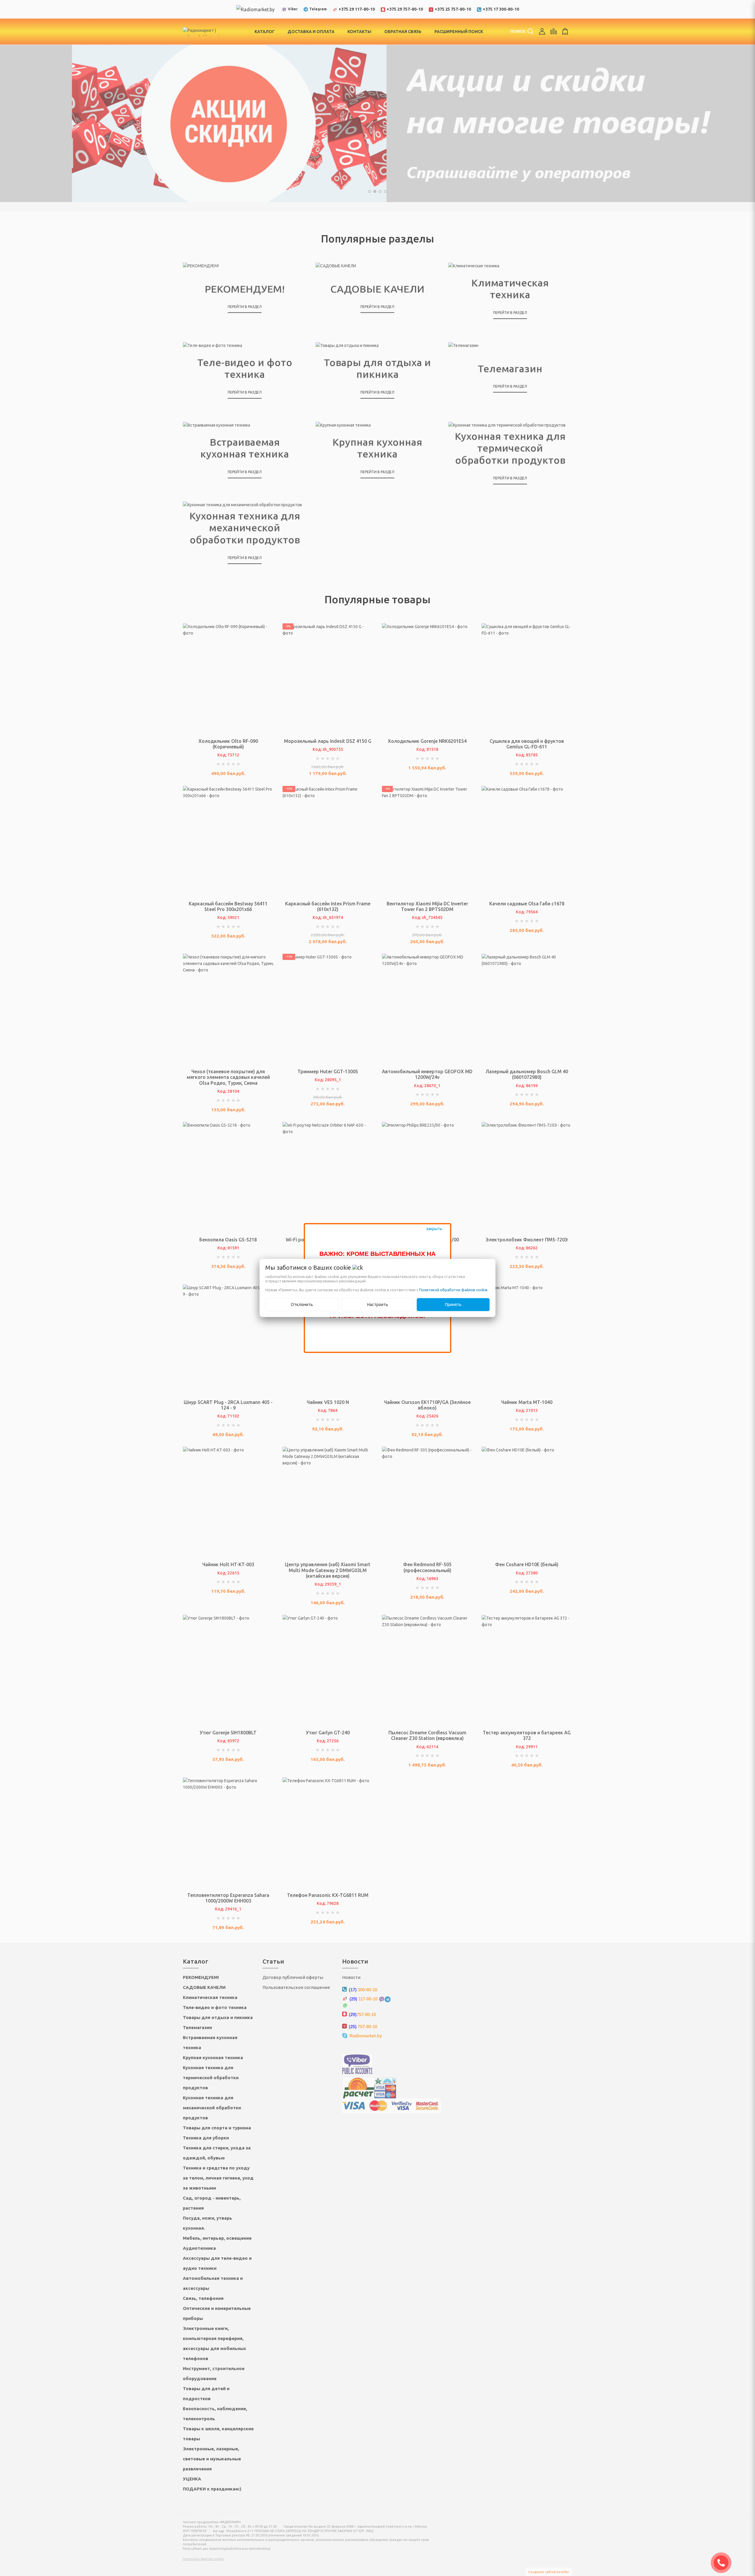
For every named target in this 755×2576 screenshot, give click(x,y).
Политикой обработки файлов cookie (453, 1290)
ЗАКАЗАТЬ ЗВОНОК (723, 2563)
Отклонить (302, 1305)
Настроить (378, 1305)
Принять (453, 1305)
